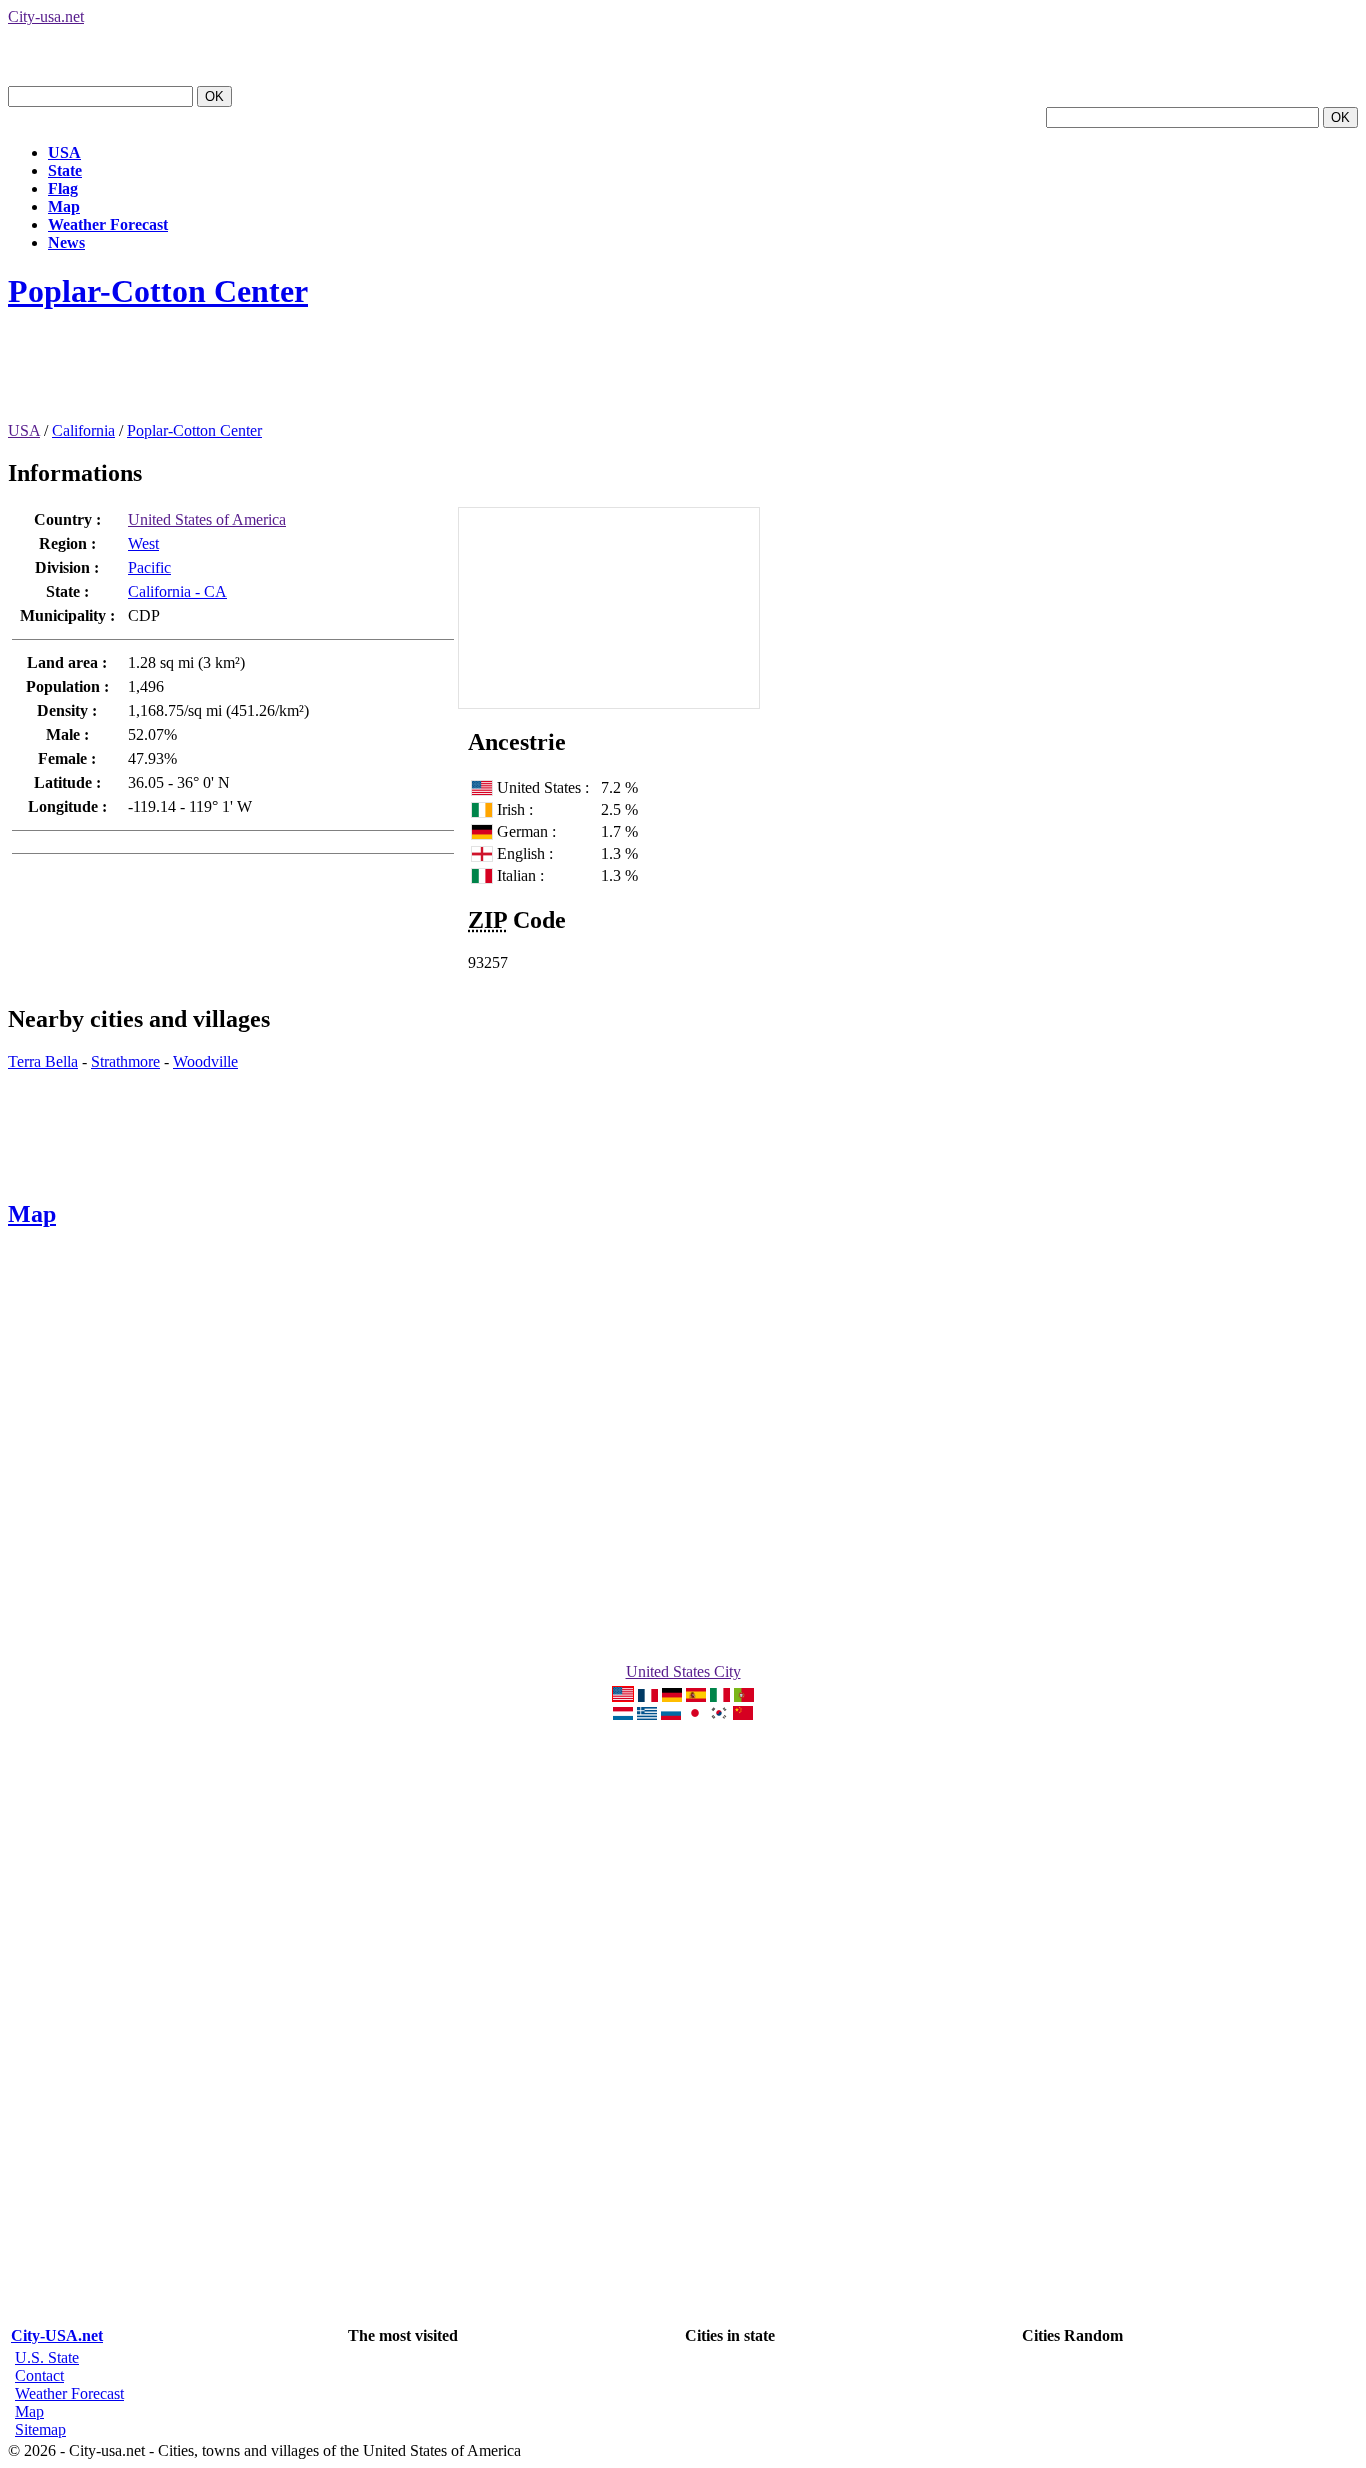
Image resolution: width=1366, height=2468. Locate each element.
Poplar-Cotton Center (158, 291)
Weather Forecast (108, 224)
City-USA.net (57, 2335)
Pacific (149, 567)
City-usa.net (46, 16)
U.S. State (47, 2357)
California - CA (177, 591)
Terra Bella (43, 1061)
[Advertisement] (372, 377)
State (65, 170)
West (143, 543)
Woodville (205, 1061)
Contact (39, 2375)
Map (64, 206)
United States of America (207, 519)
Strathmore (125, 1061)
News (66, 242)
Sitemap (40, 2429)
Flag (63, 188)
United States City (683, 1671)
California (83, 430)
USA (64, 152)
